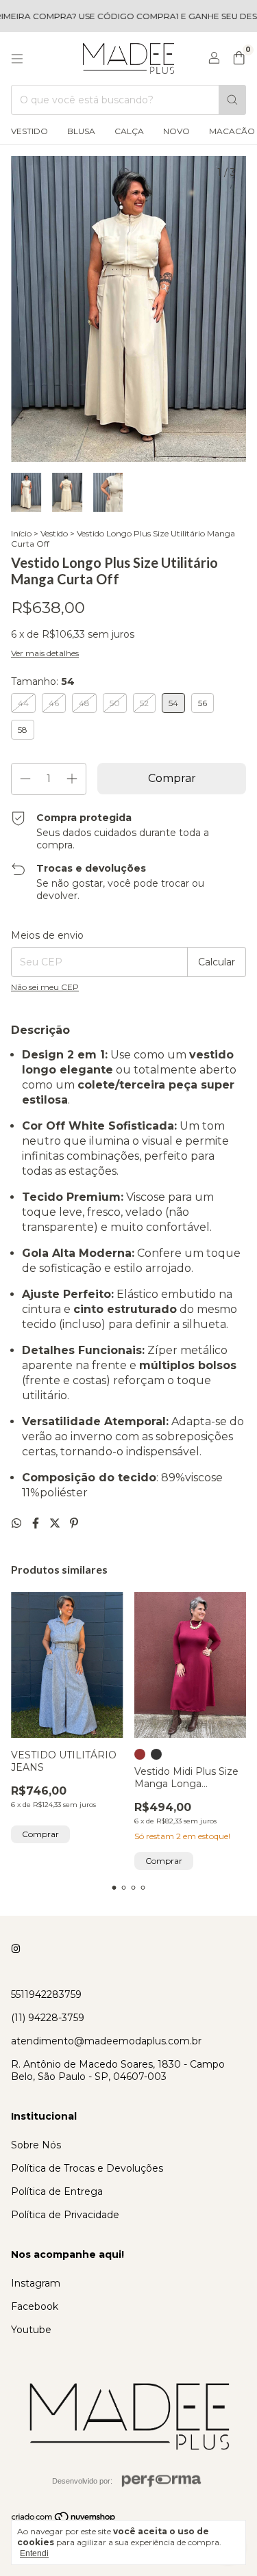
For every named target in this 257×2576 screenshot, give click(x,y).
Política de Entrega (57, 2191)
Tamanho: (43, 681)
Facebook (35, 2306)
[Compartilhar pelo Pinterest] (74, 1523)
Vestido (29, 131)
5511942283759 (46, 1994)
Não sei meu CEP (45, 987)
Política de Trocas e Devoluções (87, 2168)
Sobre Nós (36, 2145)
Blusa (81, 131)
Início (21, 533)
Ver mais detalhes (45, 653)
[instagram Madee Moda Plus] (16, 1949)
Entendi (34, 2553)
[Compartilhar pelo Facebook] (37, 1523)
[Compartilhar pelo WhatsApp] (18, 1523)
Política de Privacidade (65, 2215)
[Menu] (17, 59)
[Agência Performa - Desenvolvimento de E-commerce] (162, 2481)
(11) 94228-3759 (48, 2018)
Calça (129, 131)
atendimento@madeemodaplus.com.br (106, 2041)
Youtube (31, 2330)
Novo (176, 131)
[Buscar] (232, 100)
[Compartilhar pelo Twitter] (56, 1523)
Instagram (36, 2283)
